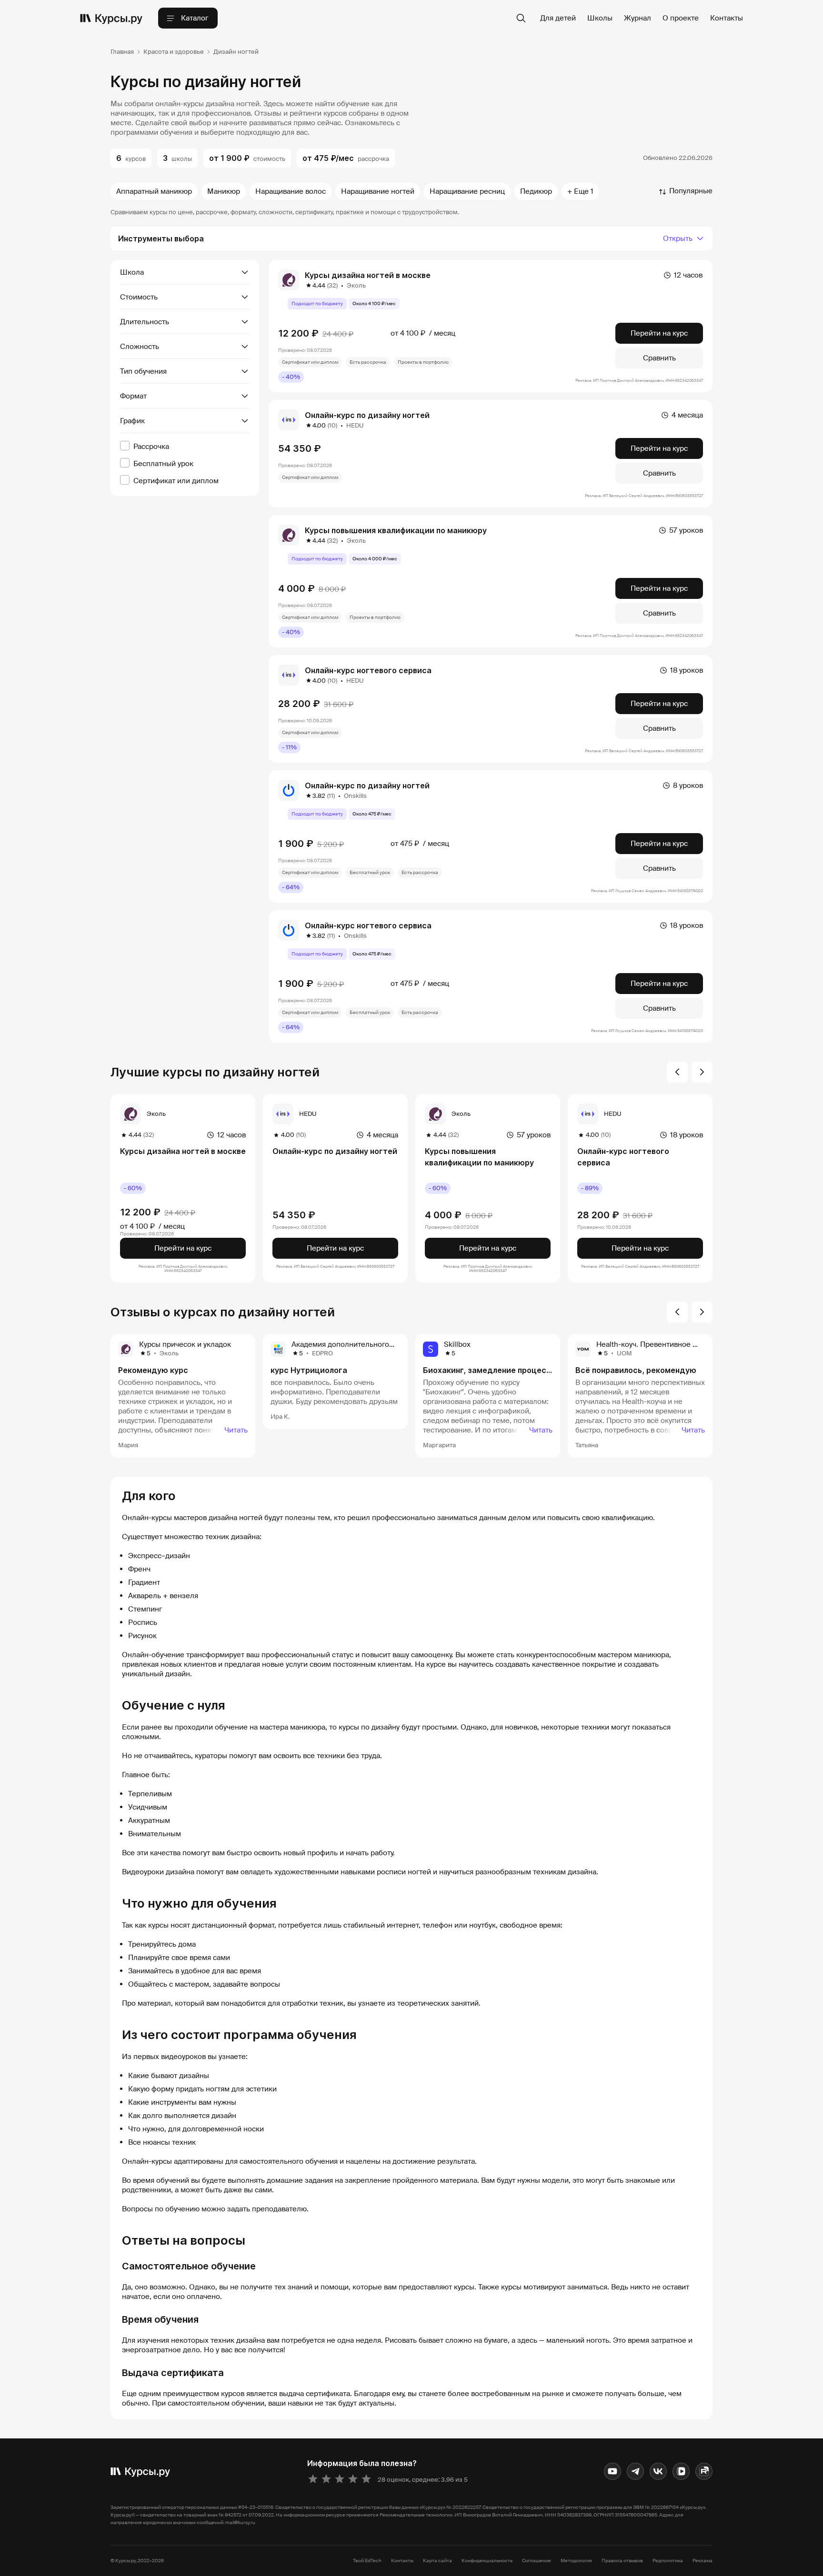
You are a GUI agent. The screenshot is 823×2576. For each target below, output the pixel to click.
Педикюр (536, 191)
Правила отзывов (622, 2561)
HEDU (355, 425)
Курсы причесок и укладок (185, 1344)
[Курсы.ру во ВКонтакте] (658, 2471)
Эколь (356, 285)
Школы (600, 18)
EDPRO (322, 1353)
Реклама (703, 2561)
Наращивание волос (291, 191)
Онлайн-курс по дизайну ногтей (367, 415)
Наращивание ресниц (467, 191)
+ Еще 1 (580, 191)
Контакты (727, 18)
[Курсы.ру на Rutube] (704, 2471)
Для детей (558, 18)
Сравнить (659, 358)
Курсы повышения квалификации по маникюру (396, 530)
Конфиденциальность (487, 2561)
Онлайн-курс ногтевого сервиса (368, 670)
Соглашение (537, 2561)
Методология (576, 2561)
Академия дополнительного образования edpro (374, 1344)
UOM (624, 1353)
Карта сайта (437, 2561)
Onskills (355, 796)
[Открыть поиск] (521, 18)
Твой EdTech (367, 2561)
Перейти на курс (659, 333)
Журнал (637, 18)
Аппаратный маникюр (154, 191)
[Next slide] (702, 1072)
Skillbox (457, 1344)
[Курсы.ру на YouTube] (612, 2471)
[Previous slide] (677, 1072)
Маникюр (224, 191)
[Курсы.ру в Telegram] (635, 2471)
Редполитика (668, 2561)
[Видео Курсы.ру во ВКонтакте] (681, 2471)
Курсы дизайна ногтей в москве (368, 275)
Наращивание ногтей (378, 191)
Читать (236, 1430)
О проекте (681, 18)
